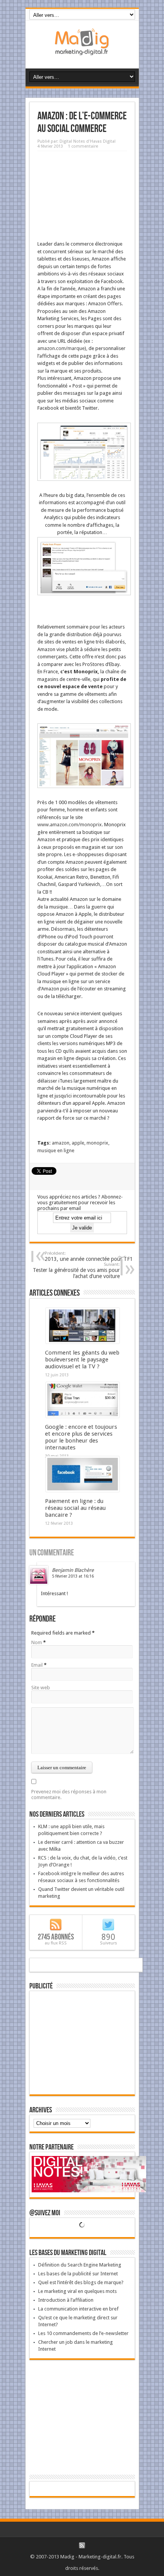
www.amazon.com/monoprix (70, 825)
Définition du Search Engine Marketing (80, 2265)
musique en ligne (56, 1150)
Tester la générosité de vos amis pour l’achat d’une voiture (76, 1271)
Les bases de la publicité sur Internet (78, 2274)
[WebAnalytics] (82, 2489)
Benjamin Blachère (73, 1570)
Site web (41, 1688)
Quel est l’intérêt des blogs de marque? (81, 2282)
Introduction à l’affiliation (66, 2300)
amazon (61, 1143)
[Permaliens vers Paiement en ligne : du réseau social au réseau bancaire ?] (83, 1490)
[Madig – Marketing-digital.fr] (82, 49)
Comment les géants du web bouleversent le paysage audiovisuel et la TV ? (82, 1360)
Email (37, 1665)
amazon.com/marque (61, 348)
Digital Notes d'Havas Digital (88, 141)
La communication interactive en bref (78, 2309)
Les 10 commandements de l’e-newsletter (83, 2333)
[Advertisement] (82, 193)
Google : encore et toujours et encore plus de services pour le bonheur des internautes (81, 1437)
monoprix (97, 1143)
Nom (37, 1642)
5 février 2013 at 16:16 (73, 1576)
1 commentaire (83, 146)
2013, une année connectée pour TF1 (89, 1256)
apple (78, 1143)
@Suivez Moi (45, 2213)
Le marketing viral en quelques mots (77, 2291)
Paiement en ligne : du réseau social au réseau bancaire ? (75, 1508)
